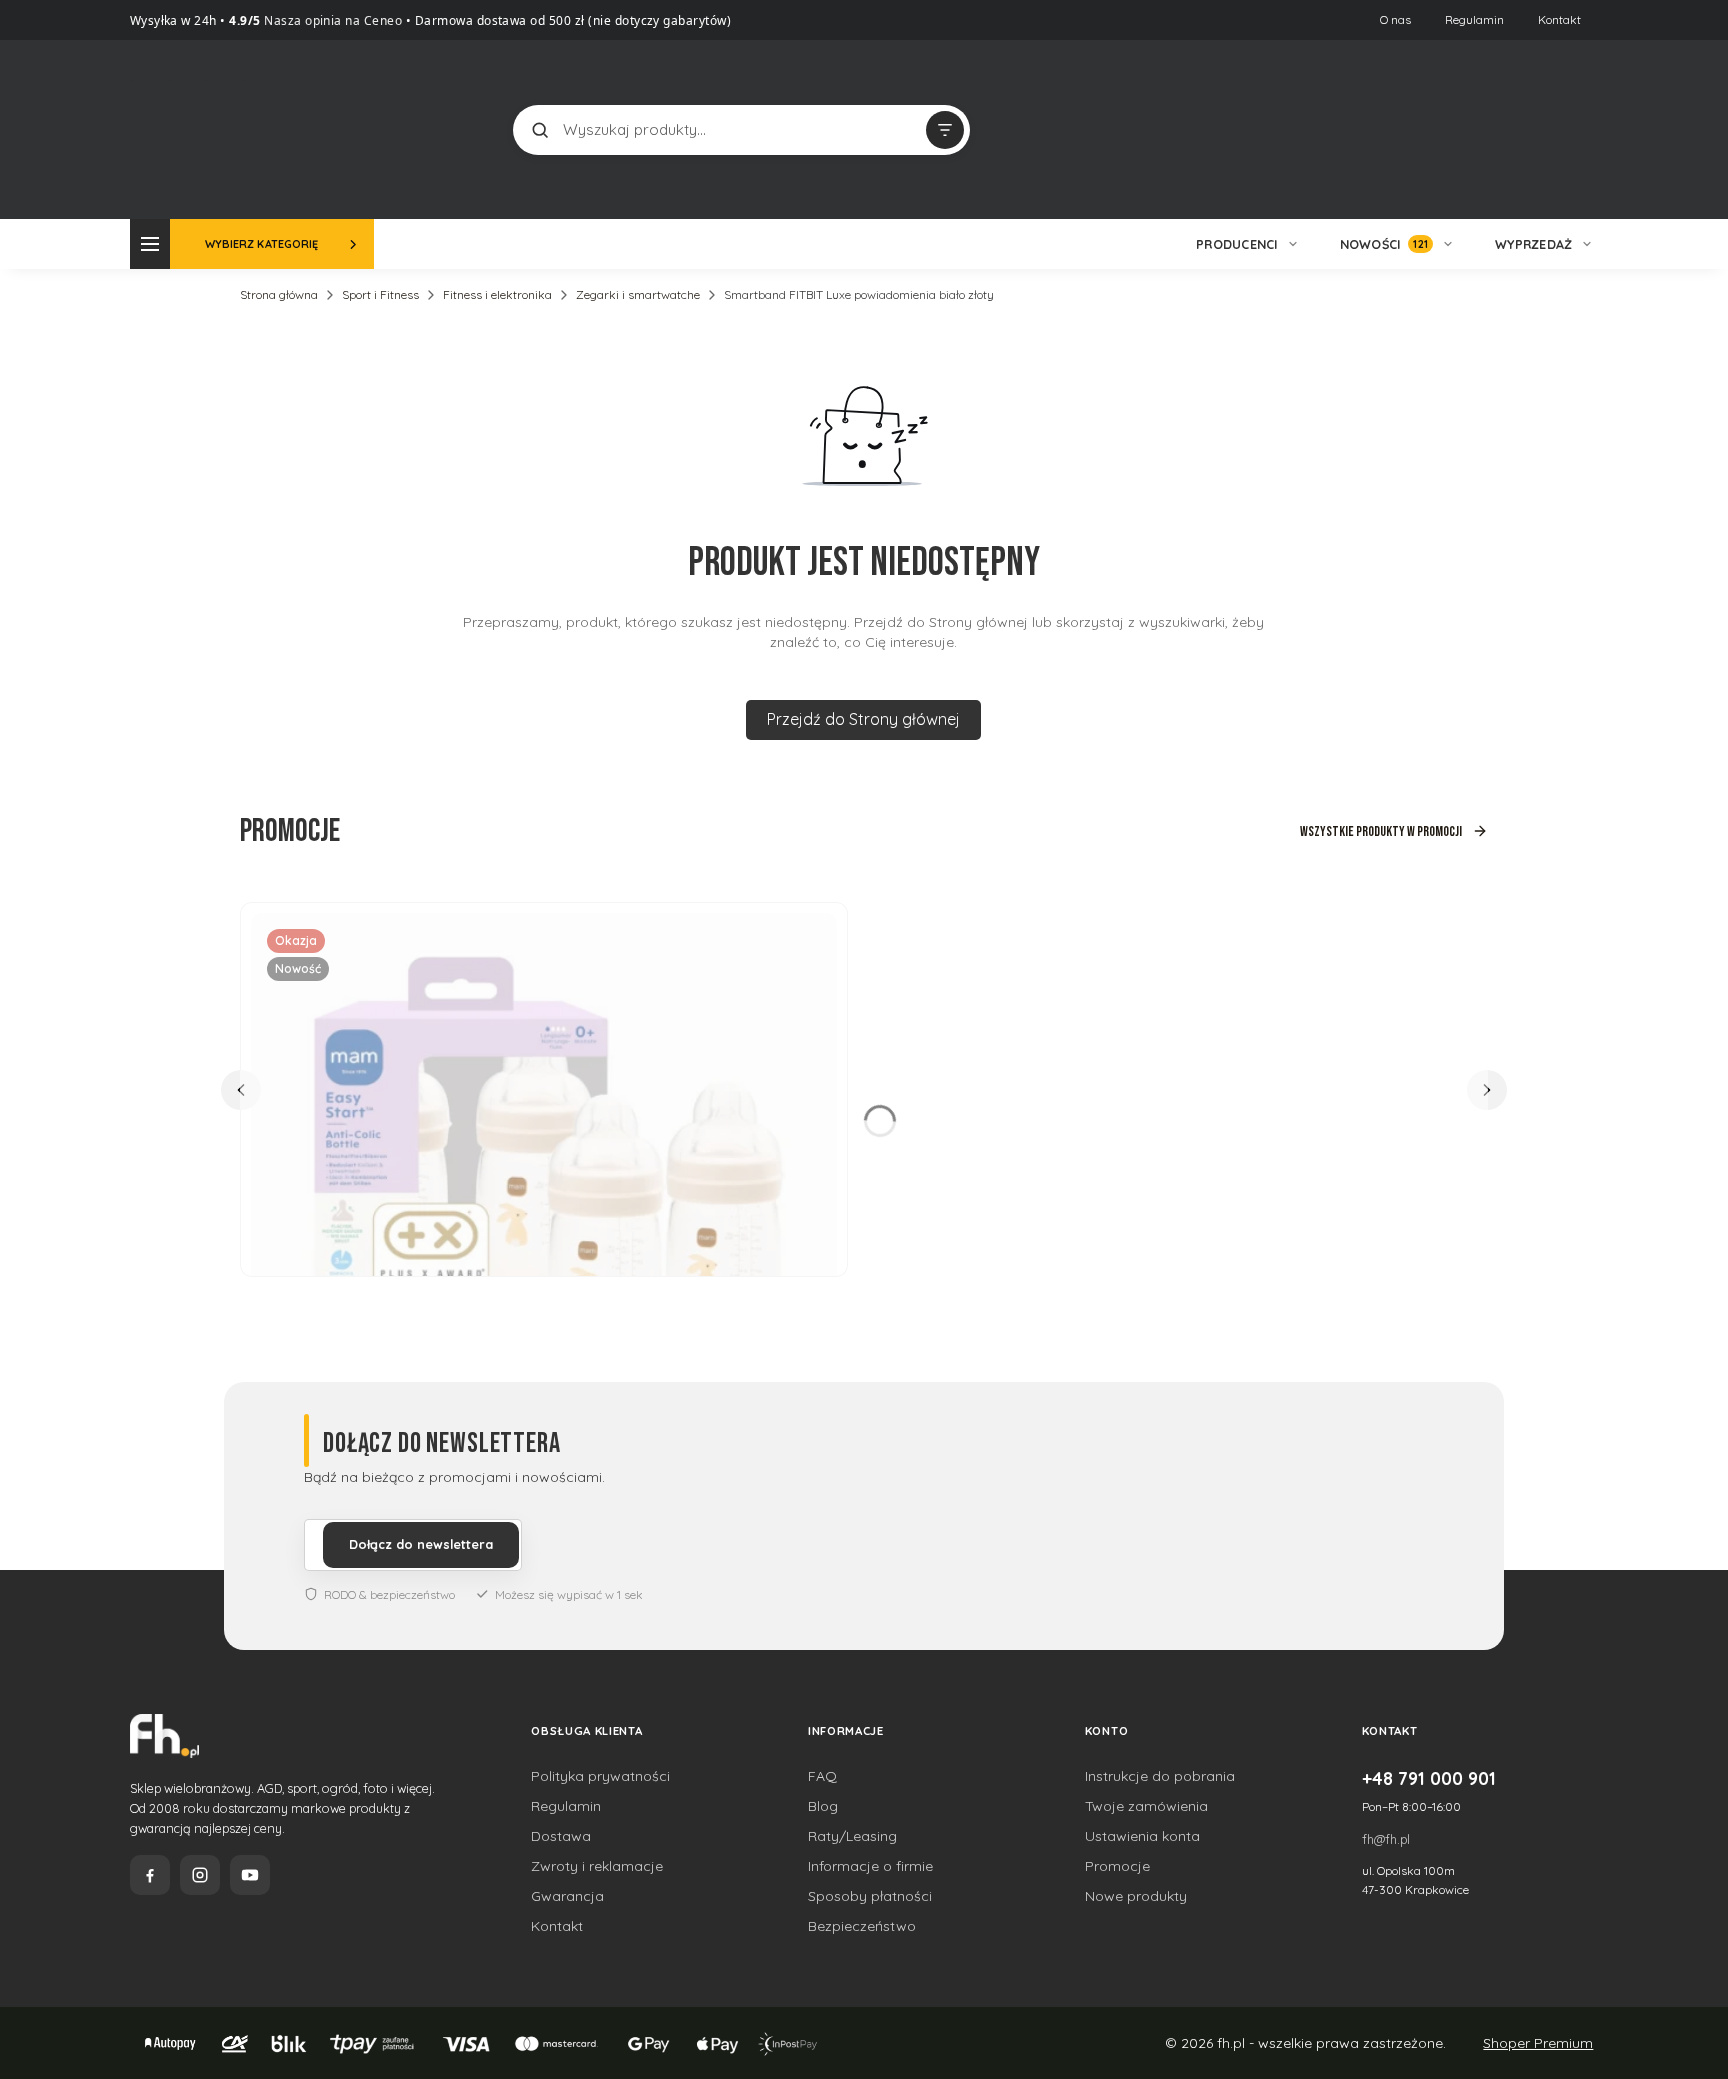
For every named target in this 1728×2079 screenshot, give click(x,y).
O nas (1395, 19)
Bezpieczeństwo (862, 1926)
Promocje (1117, 1866)
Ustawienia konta (1142, 1836)
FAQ (822, 1776)
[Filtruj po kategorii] (945, 130)
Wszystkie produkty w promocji (1381, 831)
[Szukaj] (540, 130)
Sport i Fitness (380, 294)
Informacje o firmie (870, 1866)
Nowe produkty (1136, 1896)
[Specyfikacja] (810, 936)
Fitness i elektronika (497, 294)
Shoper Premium (1538, 2043)
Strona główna (279, 294)
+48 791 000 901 (1429, 1778)
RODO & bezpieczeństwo (389, 1594)
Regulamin (1474, 19)
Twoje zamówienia (1146, 1806)
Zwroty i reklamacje (597, 1866)
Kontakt (1559, 19)
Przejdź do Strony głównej (863, 719)
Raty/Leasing (852, 1836)
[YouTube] (250, 1875)
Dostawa (561, 1836)
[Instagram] (200, 1875)
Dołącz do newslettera (421, 1544)
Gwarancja (567, 1896)
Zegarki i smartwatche (638, 294)
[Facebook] (150, 1875)
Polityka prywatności (600, 1776)
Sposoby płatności (870, 1896)
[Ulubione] (1578, 130)
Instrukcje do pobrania (1160, 1776)
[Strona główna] (205, 127)
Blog (823, 1806)
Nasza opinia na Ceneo (332, 20)
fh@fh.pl (1386, 1839)
